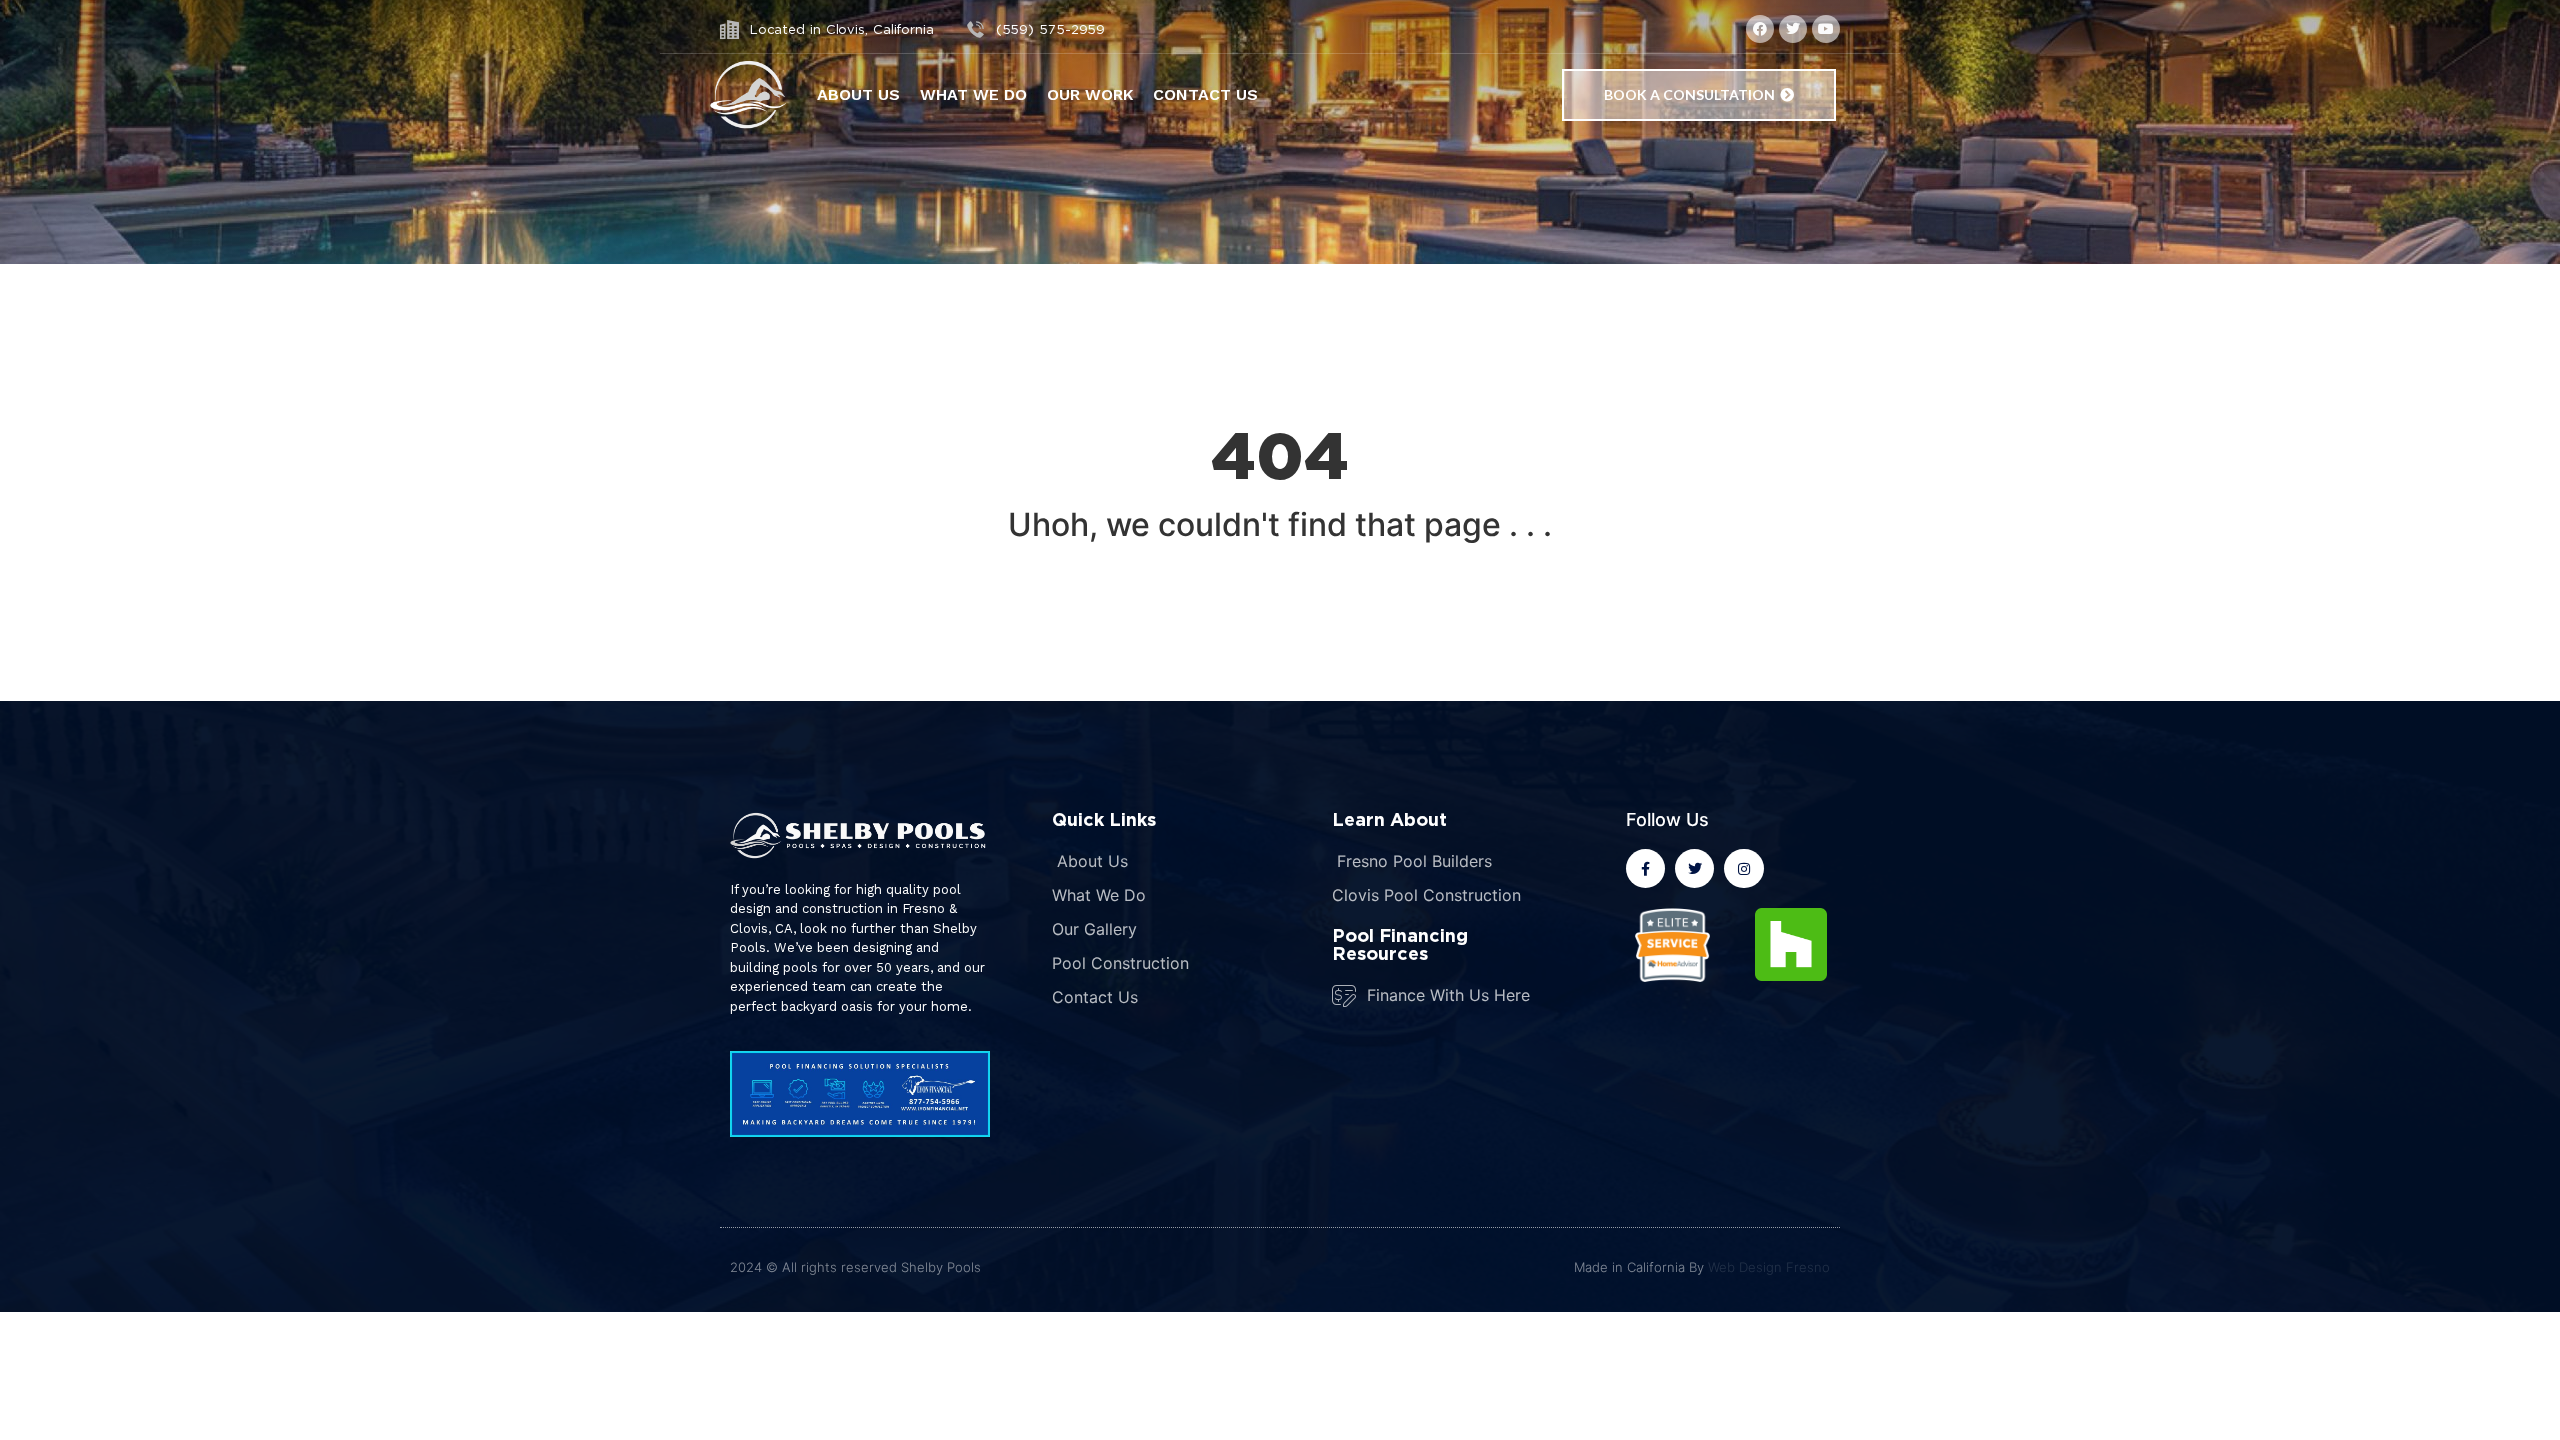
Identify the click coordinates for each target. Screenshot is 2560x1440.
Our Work (1090, 94)
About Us (858, 94)
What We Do (973, 94)
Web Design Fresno (1769, 1267)
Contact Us (1205, 94)
